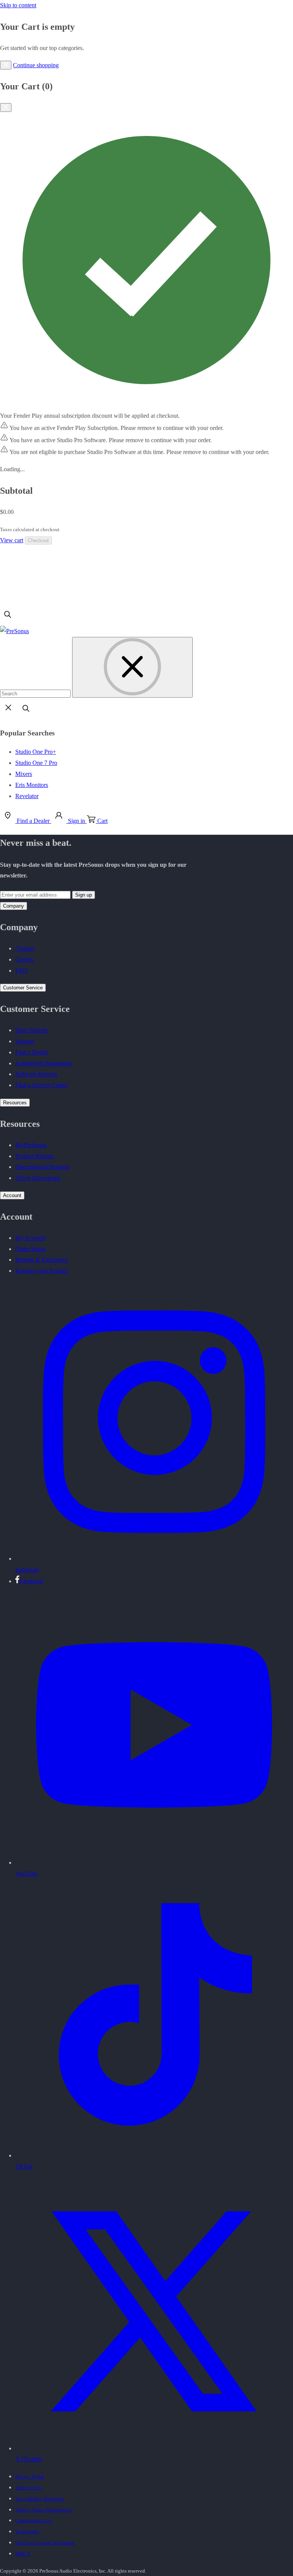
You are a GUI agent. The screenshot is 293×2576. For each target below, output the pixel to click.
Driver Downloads (38, 1178)
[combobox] (35, 694)
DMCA (23, 2554)
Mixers (24, 774)
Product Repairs (35, 1156)
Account (12, 1195)
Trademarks (27, 2532)
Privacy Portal (30, 2477)
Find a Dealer (32, 1052)
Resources (15, 1103)
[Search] (8, 620)
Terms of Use (28, 2488)
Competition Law (33, 2520)
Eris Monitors (32, 785)
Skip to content (18, 5)
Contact (25, 948)
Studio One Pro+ (36, 752)
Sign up (84, 895)
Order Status (30, 1249)
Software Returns (36, 1074)
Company (14, 906)
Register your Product (42, 1271)
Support (25, 1041)
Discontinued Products (43, 1167)
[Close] (6, 65)
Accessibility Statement (40, 2499)
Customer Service (23, 988)
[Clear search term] (132, 667)
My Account (30, 1238)
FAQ (21, 970)
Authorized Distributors (44, 1063)
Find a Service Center (41, 1085)
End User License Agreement (45, 2543)
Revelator (27, 796)
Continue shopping (36, 65)
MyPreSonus (31, 1145)
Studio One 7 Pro (36, 763)
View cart (12, 540)
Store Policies (32, 1030)
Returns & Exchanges (42, 1260)
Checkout (38, 541)
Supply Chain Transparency (44, 2510)
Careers (24, 959)
